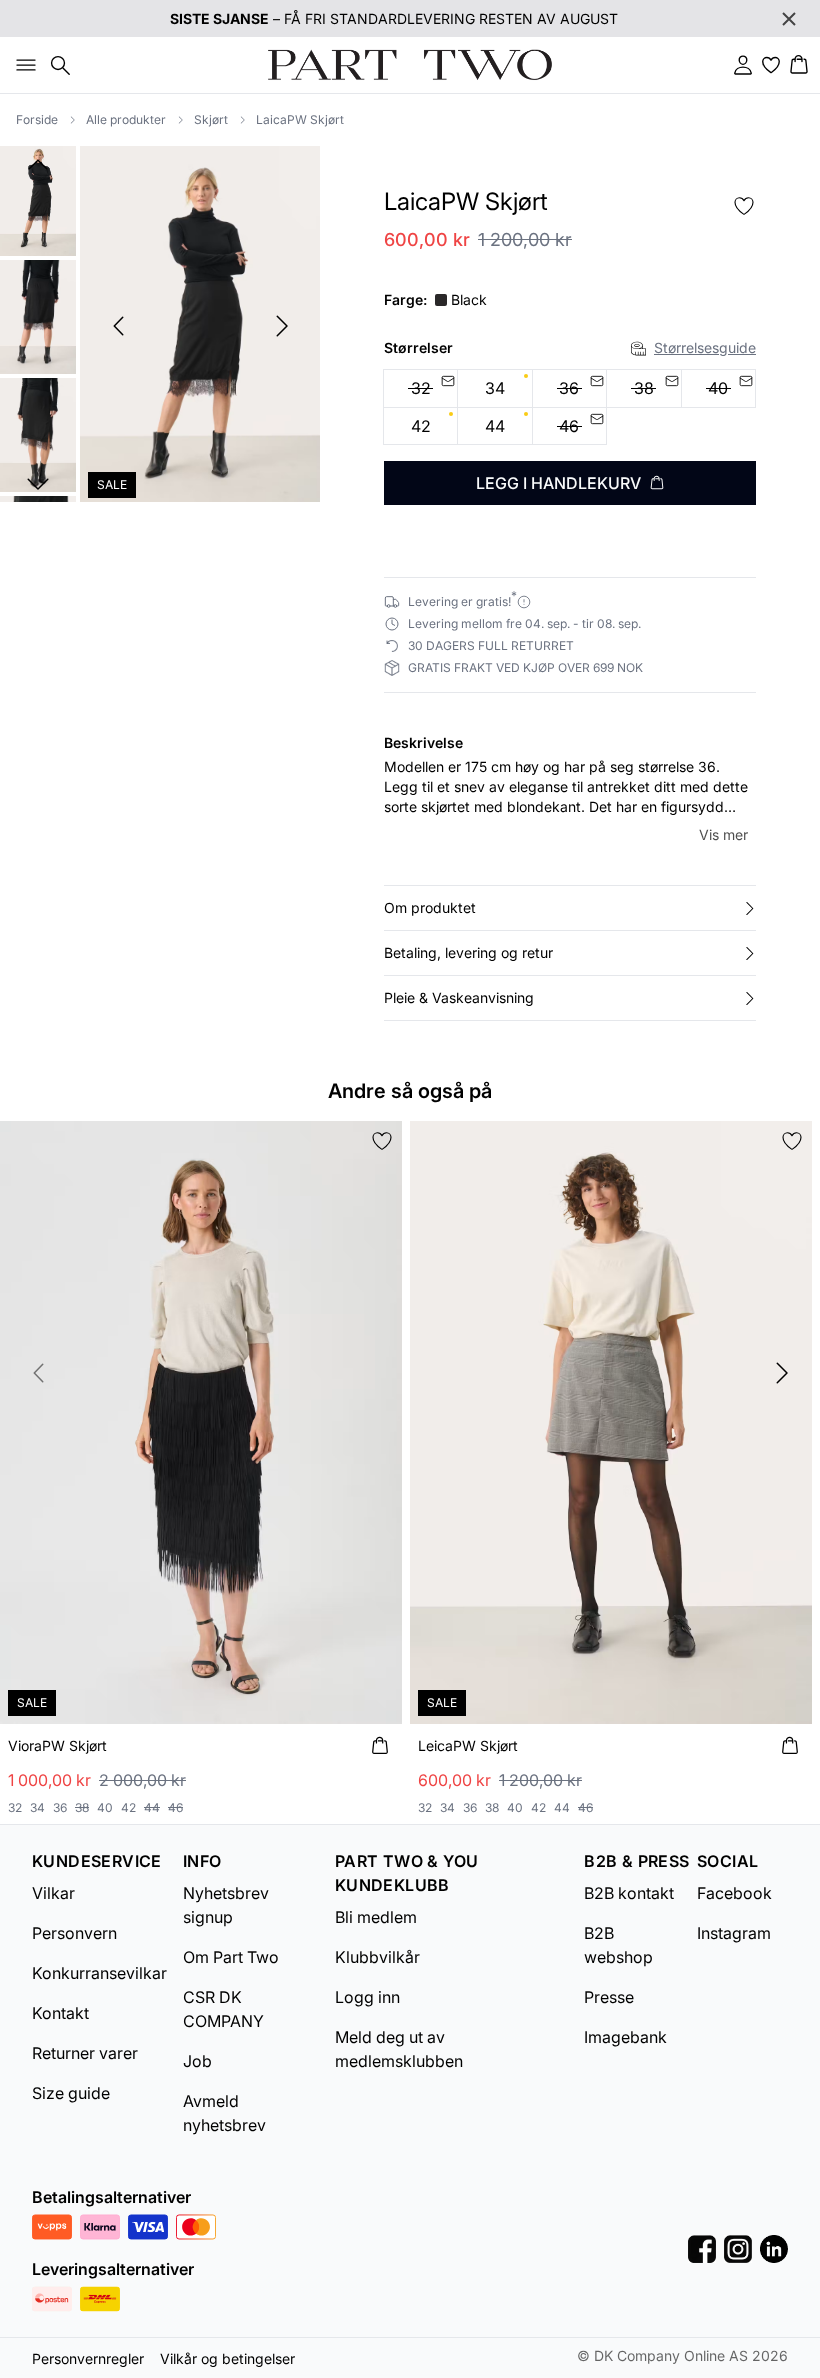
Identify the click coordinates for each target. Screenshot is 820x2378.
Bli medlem (376, 1917)
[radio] (494, 388)
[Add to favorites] (744, 206)
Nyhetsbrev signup (226, 1905)
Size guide (71, 2093)
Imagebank (625, 2037)
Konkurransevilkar (99, 1973)
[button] (570, 908)
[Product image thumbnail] (38, 199)
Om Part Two (231, 1957)
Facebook (734, 1893)
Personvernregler (88, 2358)
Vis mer (723, 834)
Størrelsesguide (705, 347)
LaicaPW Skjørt (300, 119)
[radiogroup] (570, 407)
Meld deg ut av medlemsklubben (399, 2049)
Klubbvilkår (377, 1957)
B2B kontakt (629, 1893)
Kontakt (60, 2013)
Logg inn (367, 1997)
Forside (37, 119)
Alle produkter (126, 119)
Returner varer (85, 2053)
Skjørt (211, 119)
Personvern (74, 1933)
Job (197, 2061)
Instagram (734, 1933)
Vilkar (53, 1893)
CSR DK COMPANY (223, 2009)
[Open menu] (22, 65)
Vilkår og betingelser (227, 2358)
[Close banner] (789, 19)
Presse (609, 1997)
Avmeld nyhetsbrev (224, 2113)
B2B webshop (618, 1945)
